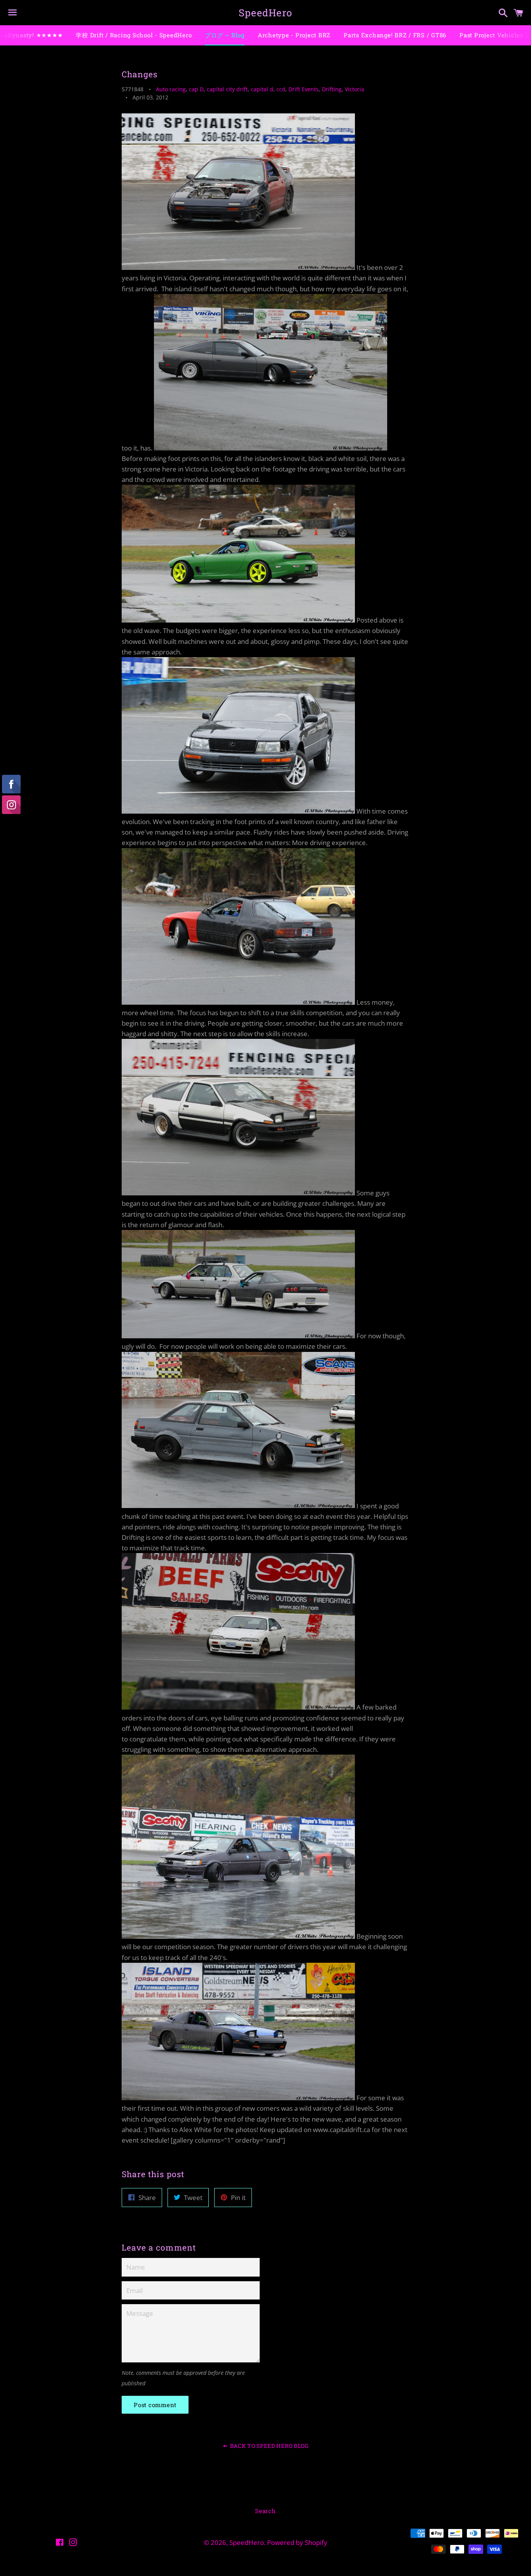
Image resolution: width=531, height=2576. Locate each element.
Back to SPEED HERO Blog (269, 2446)
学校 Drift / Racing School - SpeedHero (134, 35)
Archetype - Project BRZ (294, 35)
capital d (262, 89)
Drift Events (304, 89)
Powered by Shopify (297, 2542)
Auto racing (171, 89)
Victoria (355, 89)
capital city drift (227, 89)
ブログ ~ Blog (225, 35)
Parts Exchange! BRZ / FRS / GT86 (395, 35)
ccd (281, 89)
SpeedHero (265, 13)
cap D (196, 89)
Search (265, 2511)
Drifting (332, 89)
